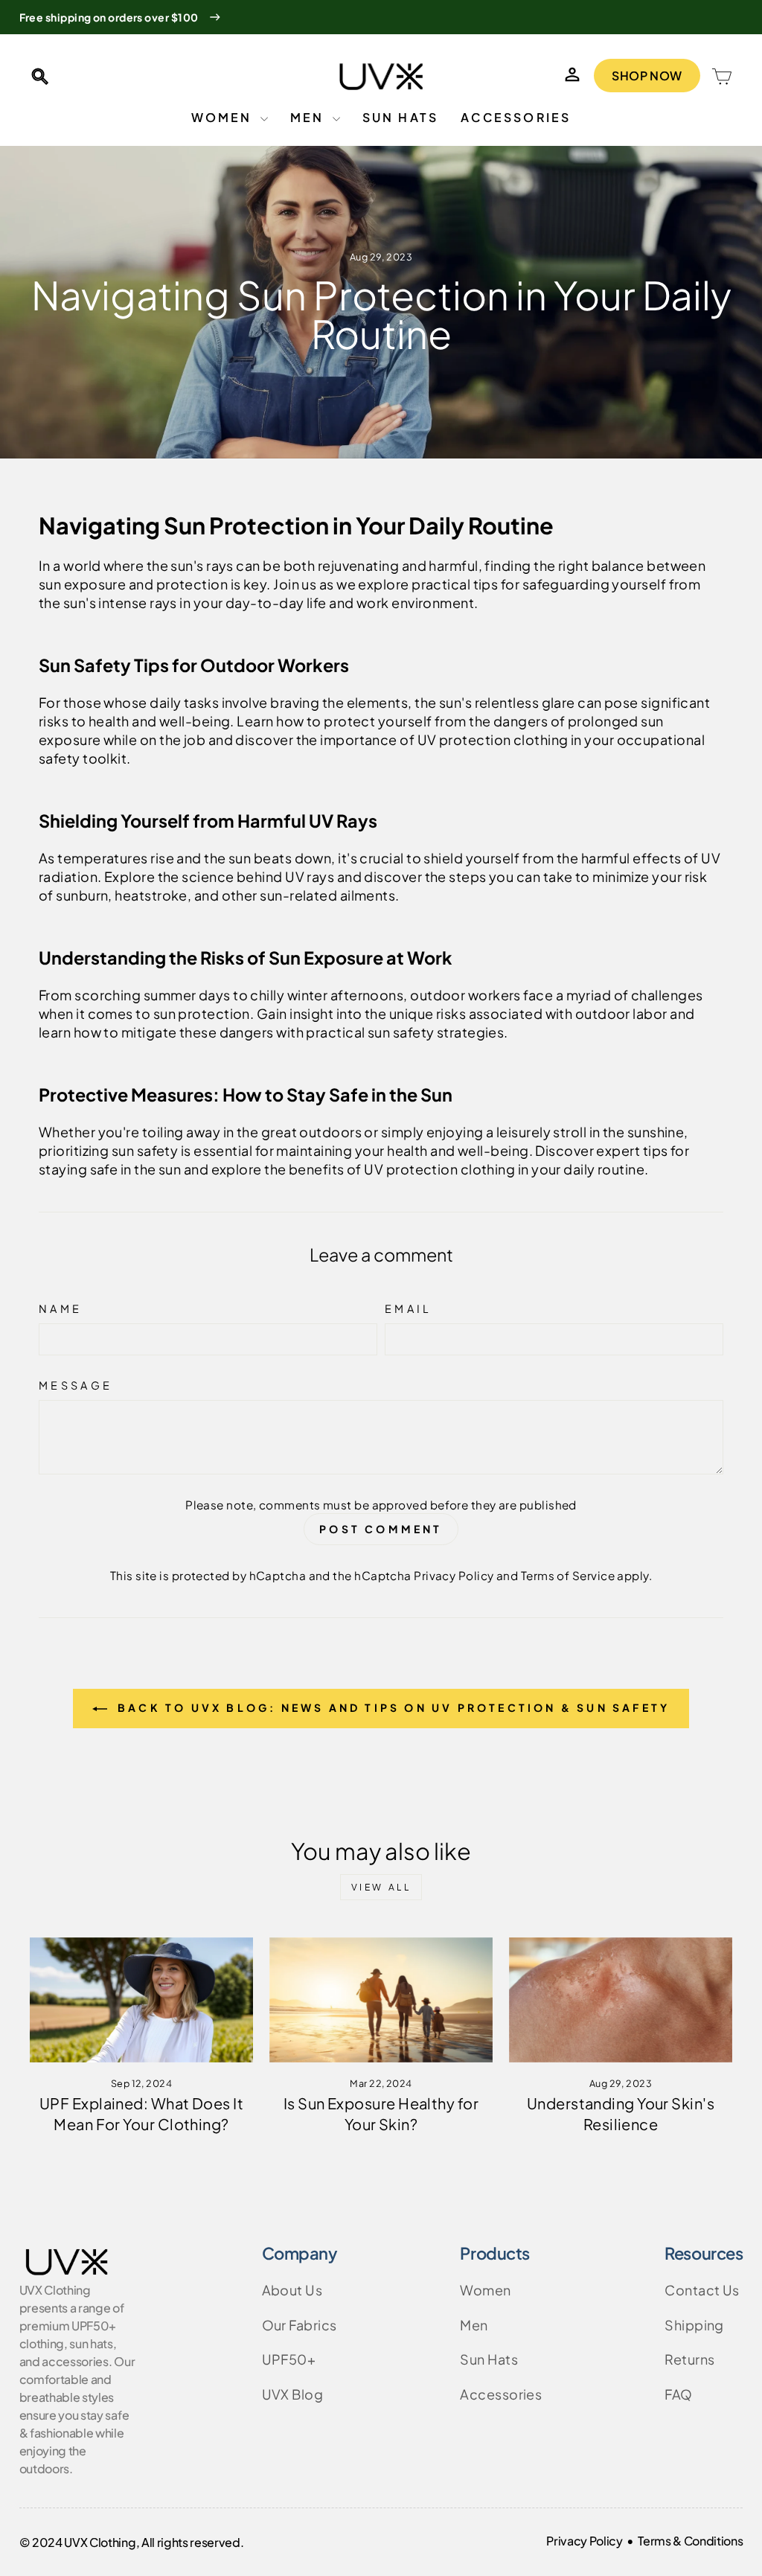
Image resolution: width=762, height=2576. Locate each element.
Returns (689, 2359)
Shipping (694, 2325)
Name (60, 1308)
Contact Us (702, 2290)
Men (310, 117)
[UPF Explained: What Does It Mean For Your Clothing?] (141, 2000)
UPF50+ (289, 2359)
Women (224, 117)
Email (409, 1308)
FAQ (678, 2394)
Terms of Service (568, 1575)
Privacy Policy (454, 1575)
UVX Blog (293, 2394)
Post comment (381, 1529)
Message (76, 1385)
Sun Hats (401, 117)
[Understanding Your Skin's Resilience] (621, 2000)
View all (381, 1887)
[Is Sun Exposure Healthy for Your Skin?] (381, 2000)
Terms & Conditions (690, 2541)
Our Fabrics (300, 2325)
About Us (292, 2290)
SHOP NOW (647, 76)
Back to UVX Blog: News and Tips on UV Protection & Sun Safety (391, 1707)
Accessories (516, 117)
